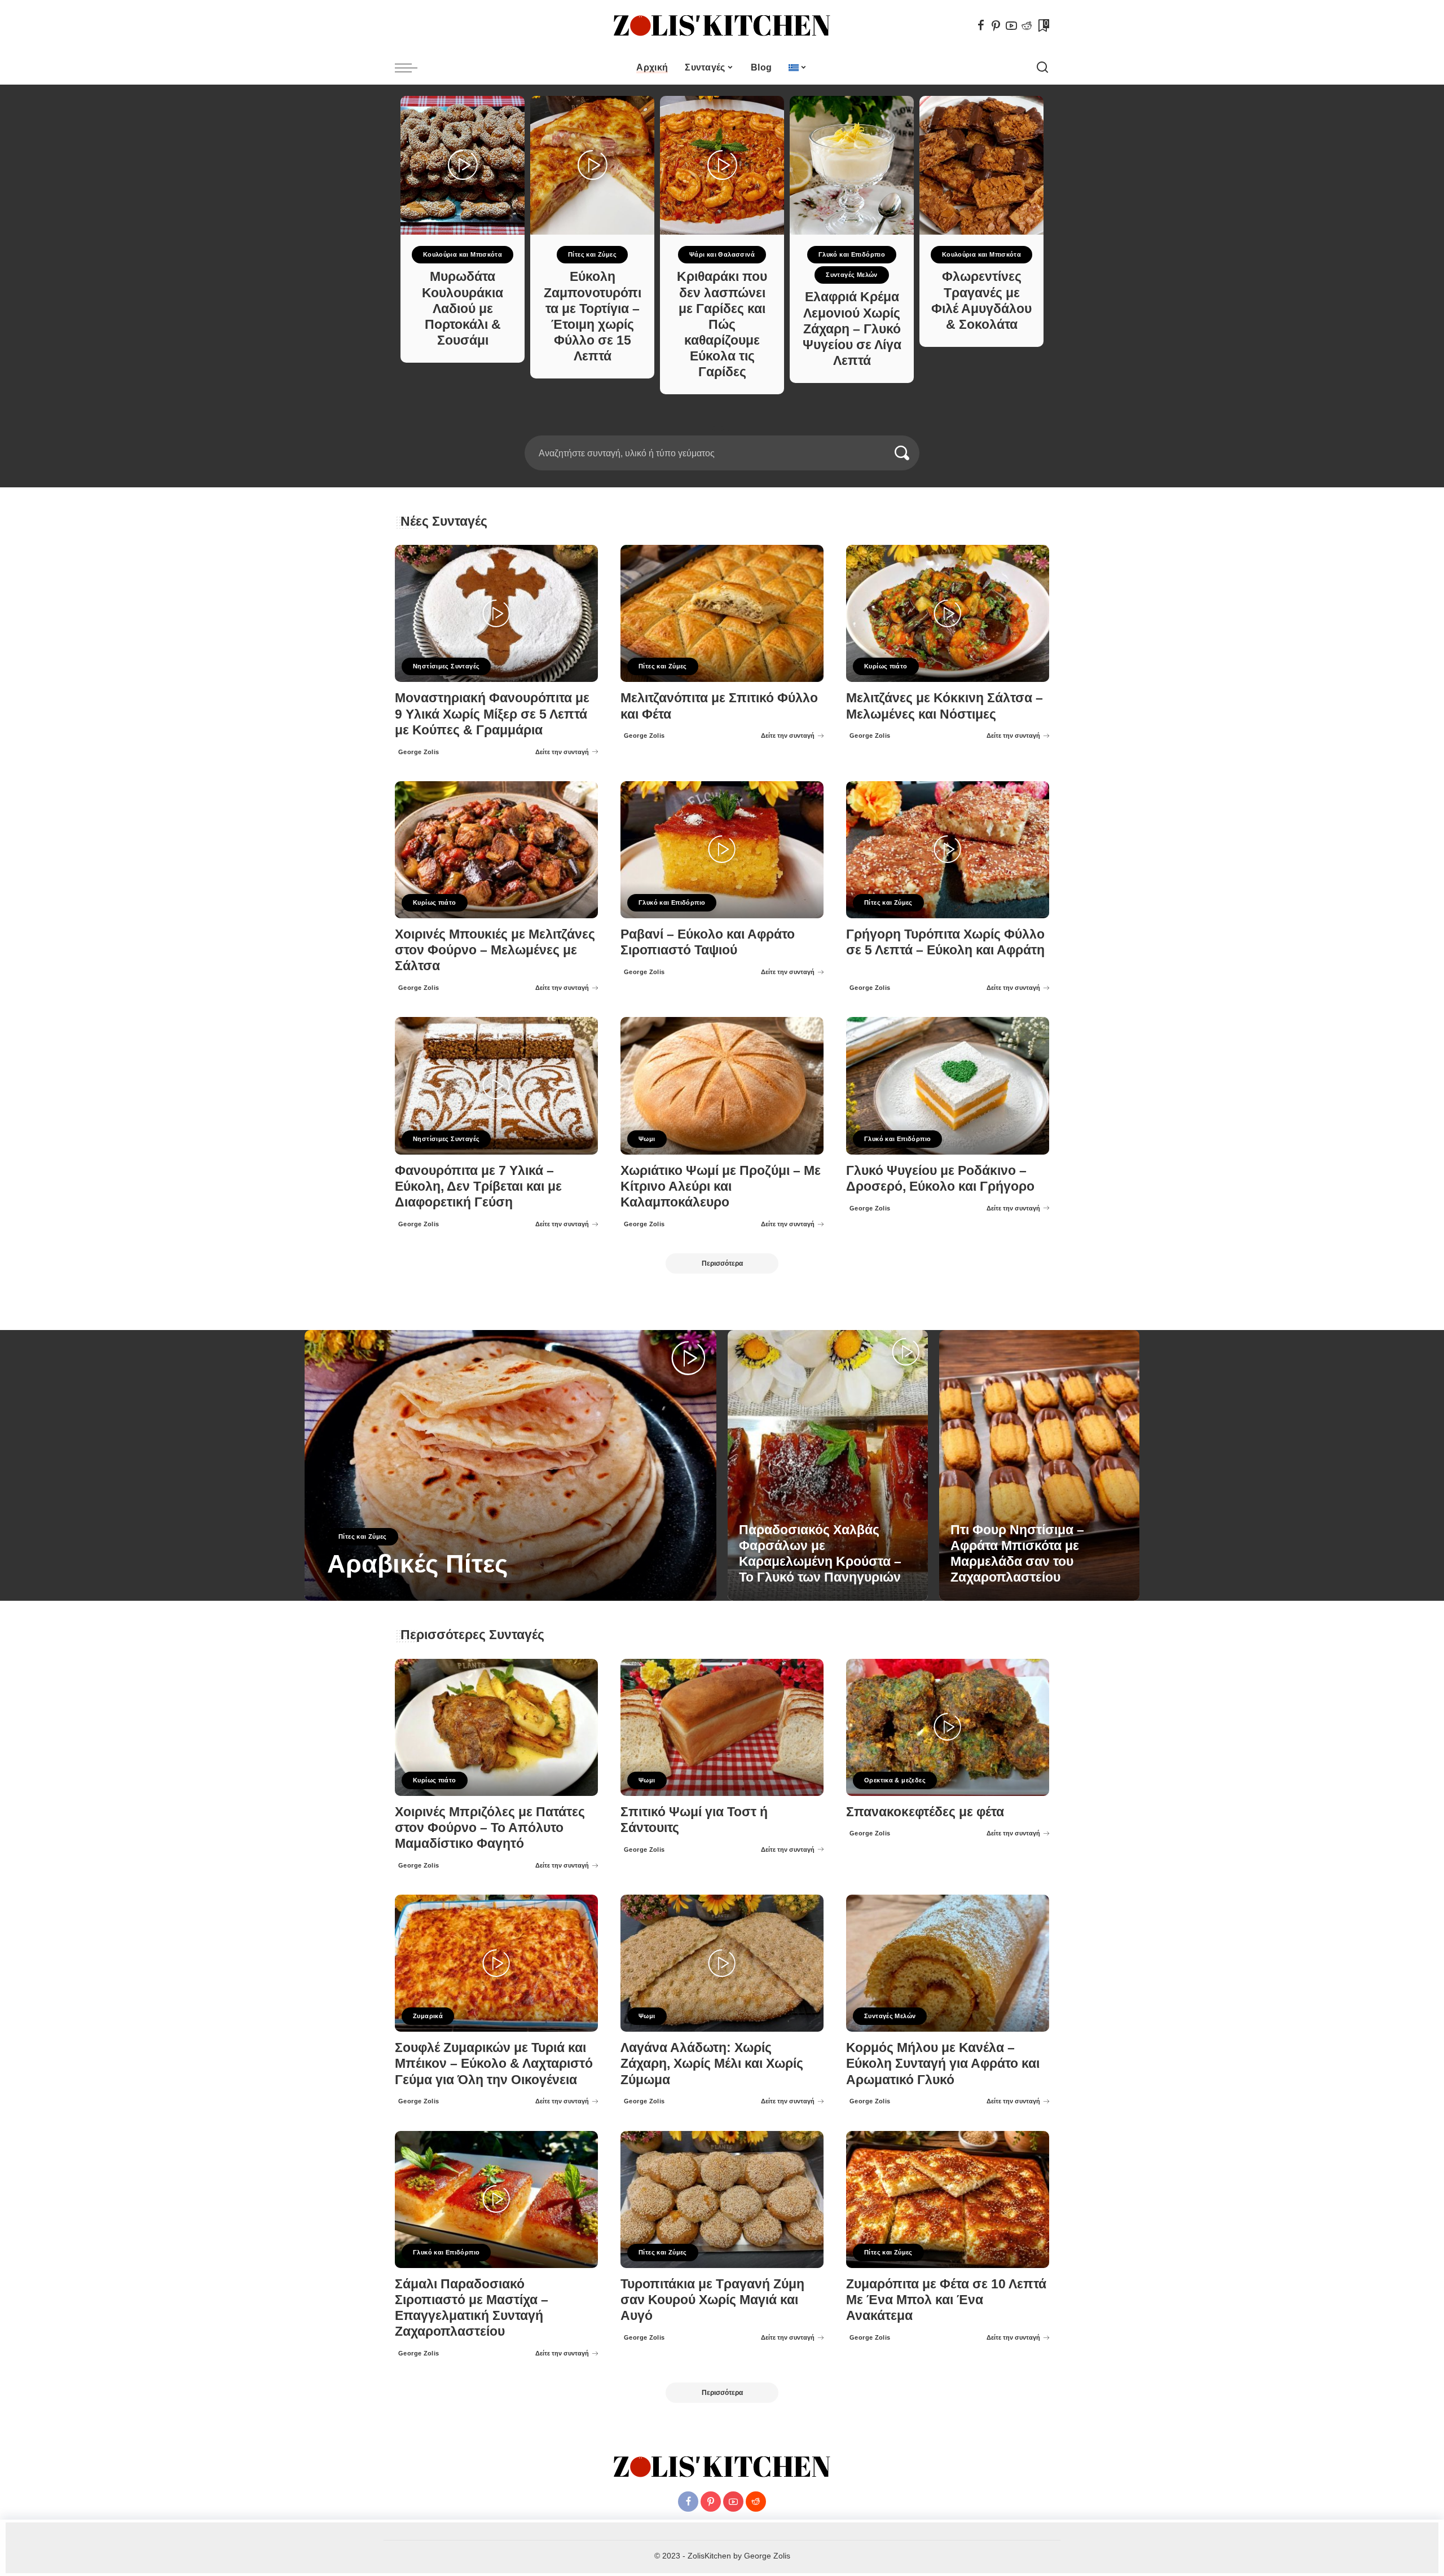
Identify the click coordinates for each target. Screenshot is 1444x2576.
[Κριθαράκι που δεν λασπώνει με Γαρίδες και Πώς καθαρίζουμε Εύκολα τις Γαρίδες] (722, 165)
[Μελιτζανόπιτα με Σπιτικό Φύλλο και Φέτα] (722, 613)
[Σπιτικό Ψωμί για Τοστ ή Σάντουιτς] (722, 1727)
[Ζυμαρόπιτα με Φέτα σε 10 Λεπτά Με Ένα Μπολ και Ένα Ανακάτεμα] (948, 2199)
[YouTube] (1011, 25)
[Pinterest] (996, 25)
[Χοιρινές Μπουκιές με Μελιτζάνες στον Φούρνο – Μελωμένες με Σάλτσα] (496, 850)
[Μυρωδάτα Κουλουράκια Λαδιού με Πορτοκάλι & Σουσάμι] (463, 165)
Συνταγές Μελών (851, 275)
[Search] (1042, 68)
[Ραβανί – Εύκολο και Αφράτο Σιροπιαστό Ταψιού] (722, 850)
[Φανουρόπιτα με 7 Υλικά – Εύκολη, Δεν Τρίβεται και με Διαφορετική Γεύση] (496, 1086)
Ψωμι (647, 1139)
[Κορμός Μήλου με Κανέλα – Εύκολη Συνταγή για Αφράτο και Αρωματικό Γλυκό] (948, 1963)
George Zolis (419, 752)
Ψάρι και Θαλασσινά (722, 254)
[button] (718, 429)
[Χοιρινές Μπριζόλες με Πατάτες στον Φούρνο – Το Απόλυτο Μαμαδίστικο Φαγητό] (496, 1727)
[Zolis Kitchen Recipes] (722, 26)
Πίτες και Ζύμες (592, 254)
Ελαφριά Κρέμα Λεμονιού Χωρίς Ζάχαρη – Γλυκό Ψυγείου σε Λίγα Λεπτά (852, 329)
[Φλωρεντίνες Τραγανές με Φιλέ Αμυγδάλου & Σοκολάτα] (981, 165)
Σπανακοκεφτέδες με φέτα (925, 1812)
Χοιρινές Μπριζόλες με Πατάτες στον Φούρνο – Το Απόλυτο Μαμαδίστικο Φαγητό (490, 1828)
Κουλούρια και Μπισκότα (463, 254)
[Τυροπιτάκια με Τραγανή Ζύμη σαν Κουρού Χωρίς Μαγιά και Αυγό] (722, 2199)
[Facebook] (981, 25)
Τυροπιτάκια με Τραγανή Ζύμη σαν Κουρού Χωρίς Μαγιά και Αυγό (712, 2300)
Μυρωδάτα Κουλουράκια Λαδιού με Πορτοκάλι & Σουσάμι (463, 309)
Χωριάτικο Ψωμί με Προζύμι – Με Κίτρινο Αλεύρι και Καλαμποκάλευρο (721, 1186)
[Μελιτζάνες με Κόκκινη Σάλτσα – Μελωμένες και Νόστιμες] (948, 613)
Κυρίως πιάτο (886, 666)
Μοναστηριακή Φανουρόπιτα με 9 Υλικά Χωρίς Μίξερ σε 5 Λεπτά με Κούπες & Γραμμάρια (492, 714)
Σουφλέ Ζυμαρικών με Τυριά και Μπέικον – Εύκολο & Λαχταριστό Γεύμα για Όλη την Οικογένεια (494, 2064)
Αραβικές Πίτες (417, 1564)
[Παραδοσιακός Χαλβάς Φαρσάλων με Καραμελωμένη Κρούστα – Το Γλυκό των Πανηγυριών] (828, 1465)
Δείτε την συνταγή (562, 752)
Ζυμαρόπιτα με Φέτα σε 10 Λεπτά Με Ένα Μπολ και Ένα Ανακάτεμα (946, 2300)
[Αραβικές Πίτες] (510, 1465)
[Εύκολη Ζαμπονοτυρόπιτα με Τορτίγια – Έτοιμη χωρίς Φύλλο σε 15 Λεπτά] (592, 165)
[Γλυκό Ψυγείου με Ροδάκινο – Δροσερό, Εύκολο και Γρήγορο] (948, 1086)
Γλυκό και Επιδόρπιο (852, 254)
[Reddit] (1027, 25)
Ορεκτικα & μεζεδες (895, 1780)
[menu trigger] (412, 68)
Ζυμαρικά (428, 2016)
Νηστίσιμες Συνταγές (446, 666)
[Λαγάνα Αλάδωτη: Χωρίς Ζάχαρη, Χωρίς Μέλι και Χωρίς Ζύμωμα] (722, 1963)
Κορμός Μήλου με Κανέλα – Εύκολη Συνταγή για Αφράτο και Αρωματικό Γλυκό (943, 2064)
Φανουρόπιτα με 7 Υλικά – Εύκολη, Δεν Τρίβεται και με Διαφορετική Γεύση (478, 1186)
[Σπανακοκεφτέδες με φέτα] (948, 1727)
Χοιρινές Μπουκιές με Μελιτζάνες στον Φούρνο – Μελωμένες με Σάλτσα (495, 950)
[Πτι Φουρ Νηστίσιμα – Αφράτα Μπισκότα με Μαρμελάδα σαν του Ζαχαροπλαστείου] (1039, 1465)
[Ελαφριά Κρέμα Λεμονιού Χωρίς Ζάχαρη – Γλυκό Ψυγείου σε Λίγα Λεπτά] (852, 165)
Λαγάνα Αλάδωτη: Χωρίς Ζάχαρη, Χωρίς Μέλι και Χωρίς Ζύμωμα (712, 2064)
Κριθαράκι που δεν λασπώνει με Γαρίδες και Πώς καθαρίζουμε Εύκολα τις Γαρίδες (722, 324)
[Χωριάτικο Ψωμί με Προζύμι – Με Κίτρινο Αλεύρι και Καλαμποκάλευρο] (722, 1086)
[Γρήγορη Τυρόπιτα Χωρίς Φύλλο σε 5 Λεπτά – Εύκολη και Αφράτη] (948, 850)
